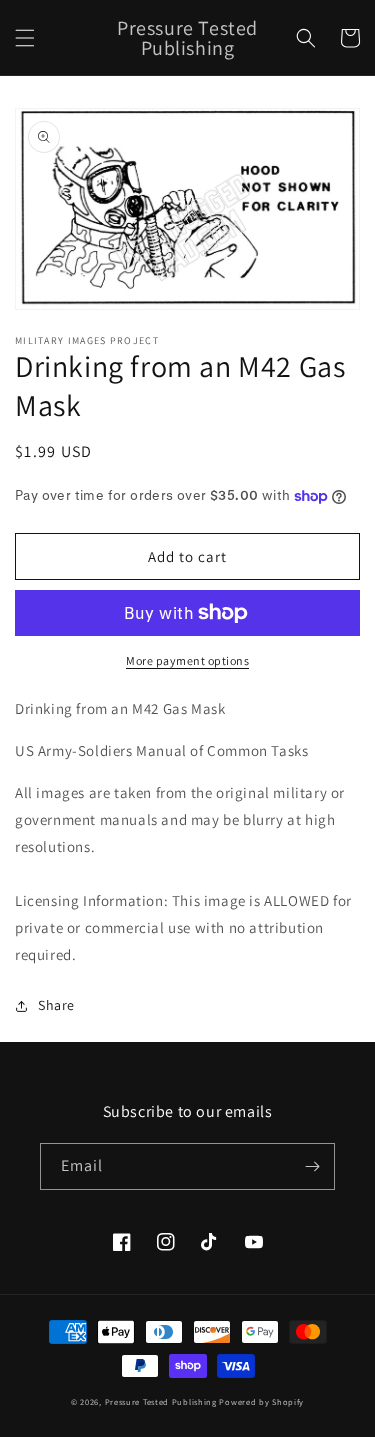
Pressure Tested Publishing (161, 1401)
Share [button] (56, 1005)
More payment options (187, 660)
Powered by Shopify (261, 1401)
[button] (25, 38)
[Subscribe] (312, 1166)
